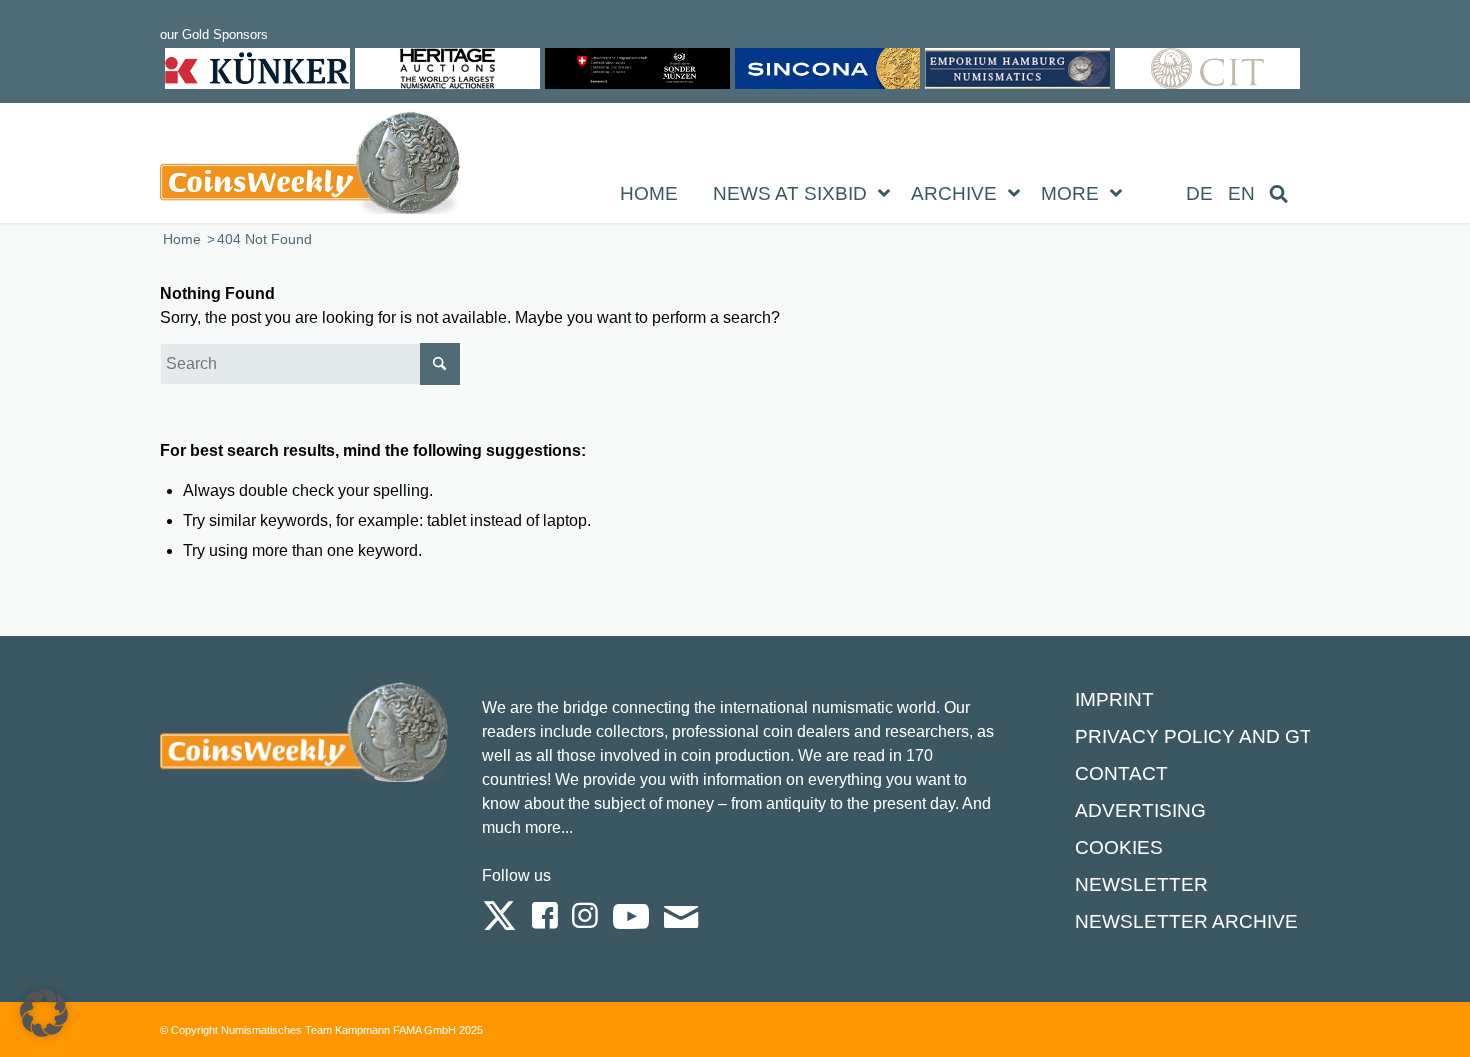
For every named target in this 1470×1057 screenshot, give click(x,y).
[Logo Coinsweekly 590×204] (310, 167)
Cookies (1119, 847)
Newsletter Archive (1186, 921)
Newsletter (1141, 884)
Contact (1121, 773)
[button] (44, 1013)
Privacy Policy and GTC (1200, 736)
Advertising (1140, 810)
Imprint (1114, 699)
